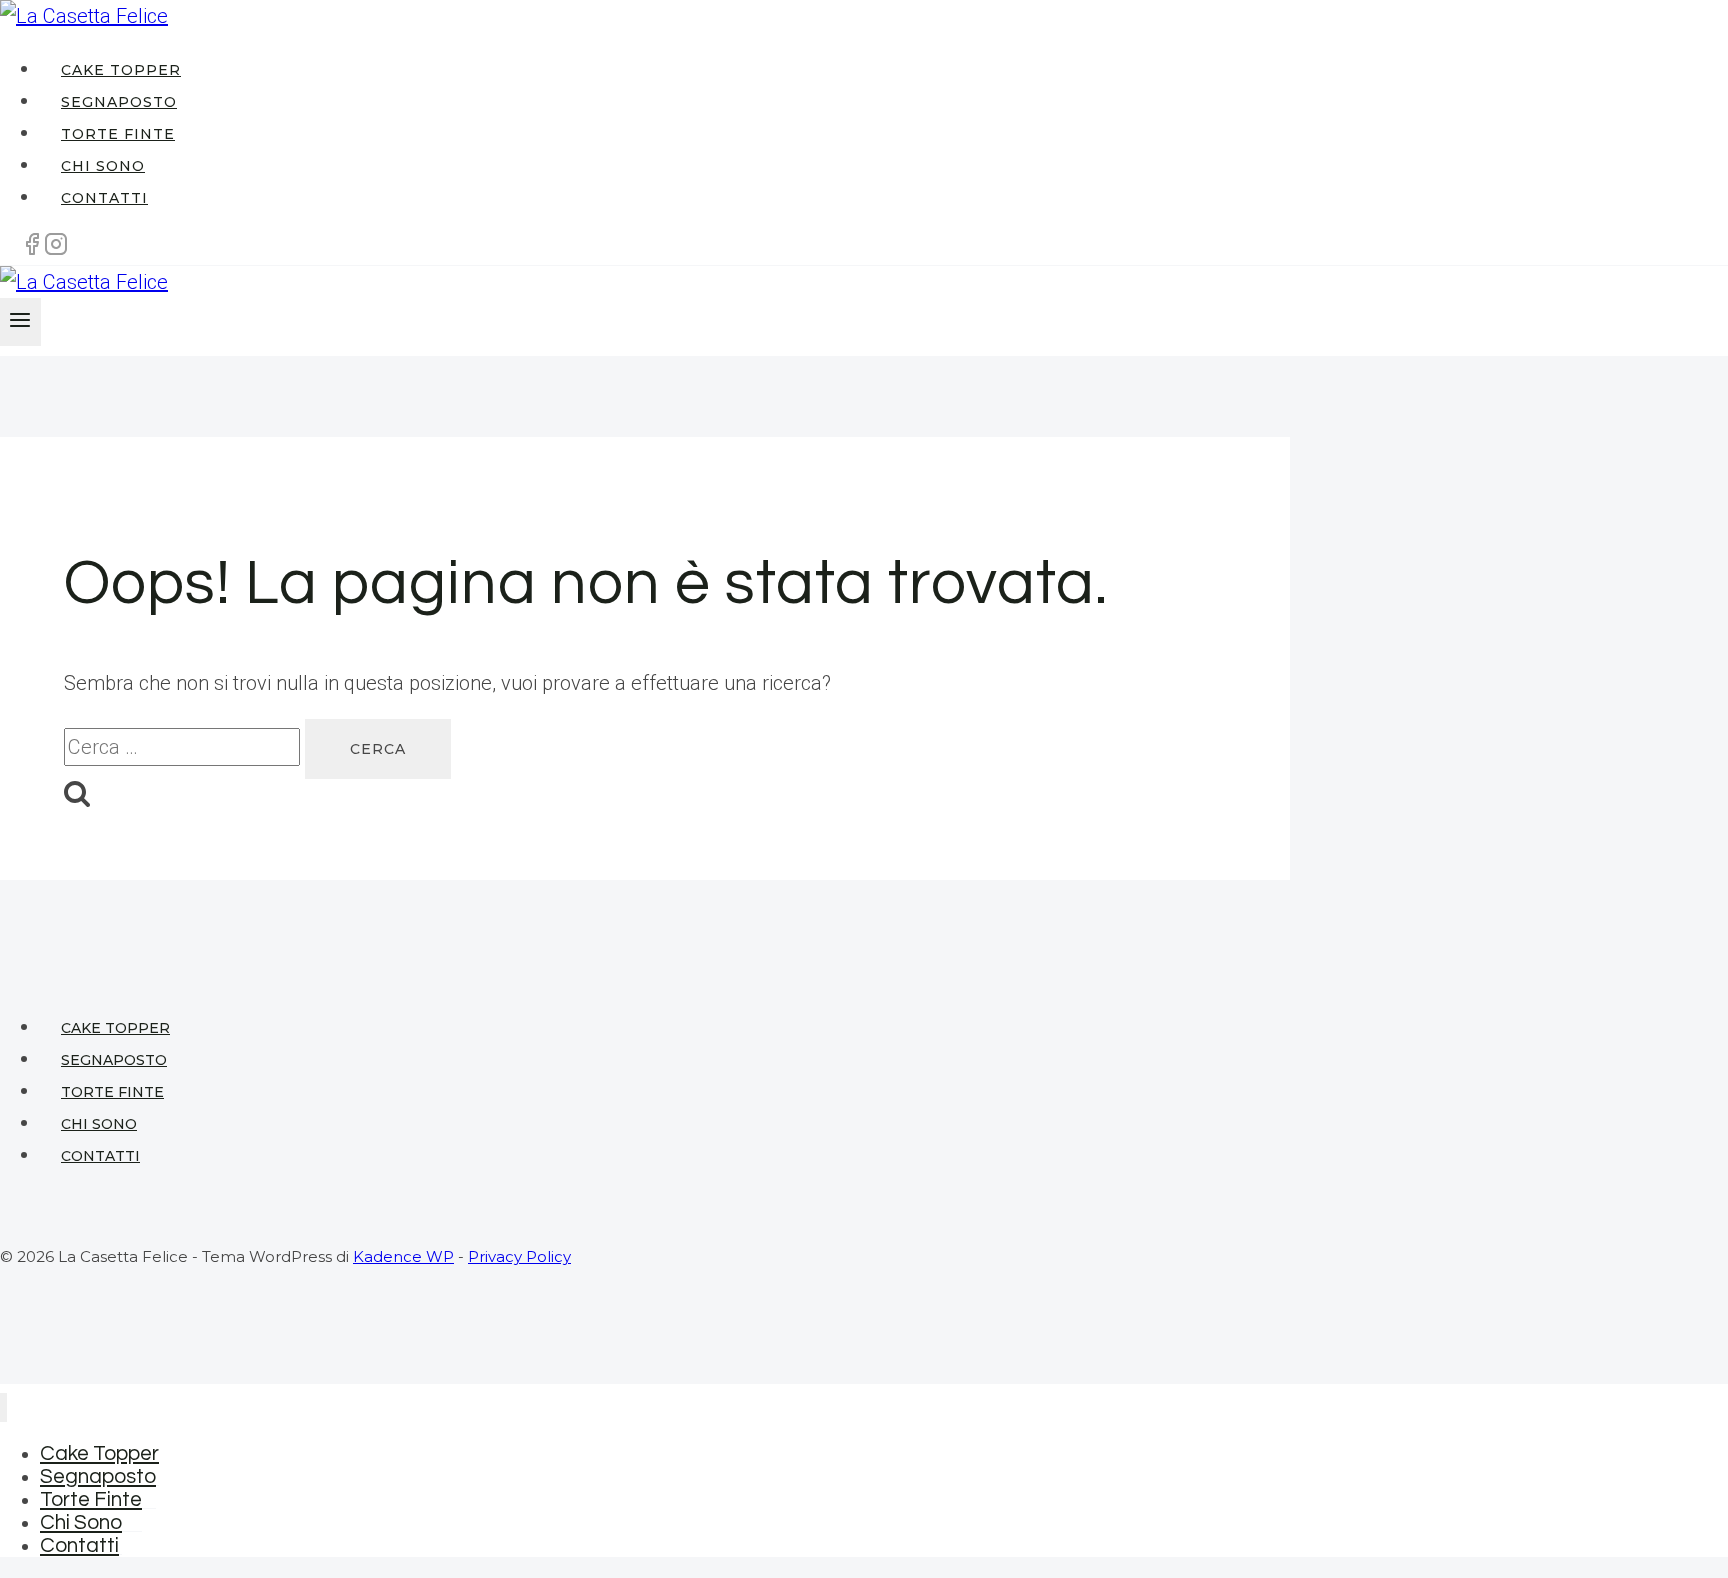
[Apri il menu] (20, 322)
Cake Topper (121, 70)
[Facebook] (32, 249)
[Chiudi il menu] (3, 1407)
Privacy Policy (519, 1256)
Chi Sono (103, 166)
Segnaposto (119, 102)
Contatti (104, 198)
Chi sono (99, 1124)
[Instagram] (56, 249)
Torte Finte (118, 134)
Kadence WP (403, 1256)
